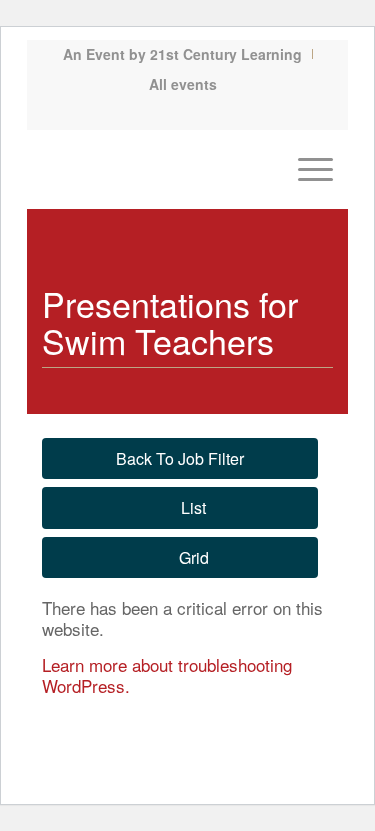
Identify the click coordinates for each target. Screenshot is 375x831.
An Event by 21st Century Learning (182, 54)
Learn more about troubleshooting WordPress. (167, 675)
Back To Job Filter (180, 458)
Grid (194, 557)
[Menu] (305, 169)
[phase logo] (158, 169)
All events (183, 84)
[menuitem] (183, 54)
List (193, 507)
